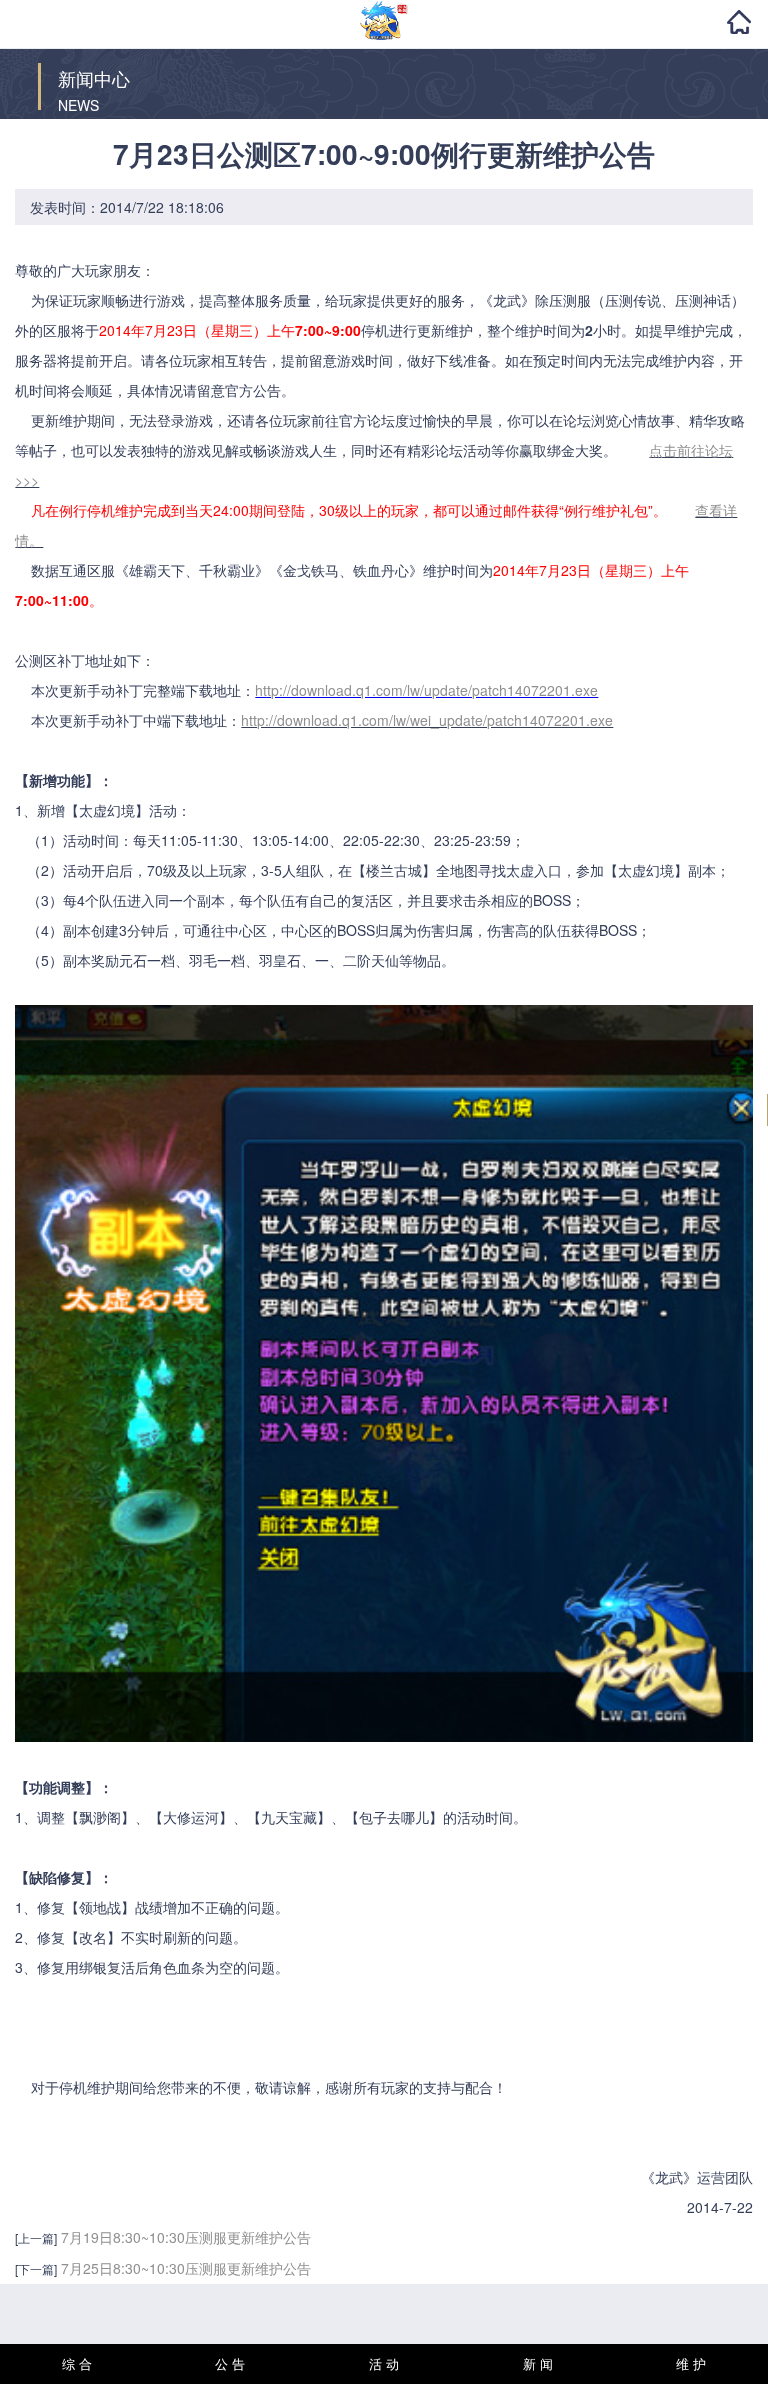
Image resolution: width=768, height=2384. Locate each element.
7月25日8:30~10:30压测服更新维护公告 (186, 2268)
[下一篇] (36, 2268)
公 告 (230, 2363)
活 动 (384, 2363)
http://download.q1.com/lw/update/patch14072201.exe (426, 690)
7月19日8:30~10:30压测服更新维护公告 (186, 2237)
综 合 (77, 2363)
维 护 (691, 2363)
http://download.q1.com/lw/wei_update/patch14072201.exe (427, 720)
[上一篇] (36, 2237)
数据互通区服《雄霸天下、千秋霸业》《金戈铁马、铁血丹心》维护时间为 (383, 1238)
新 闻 (538, 2363)
